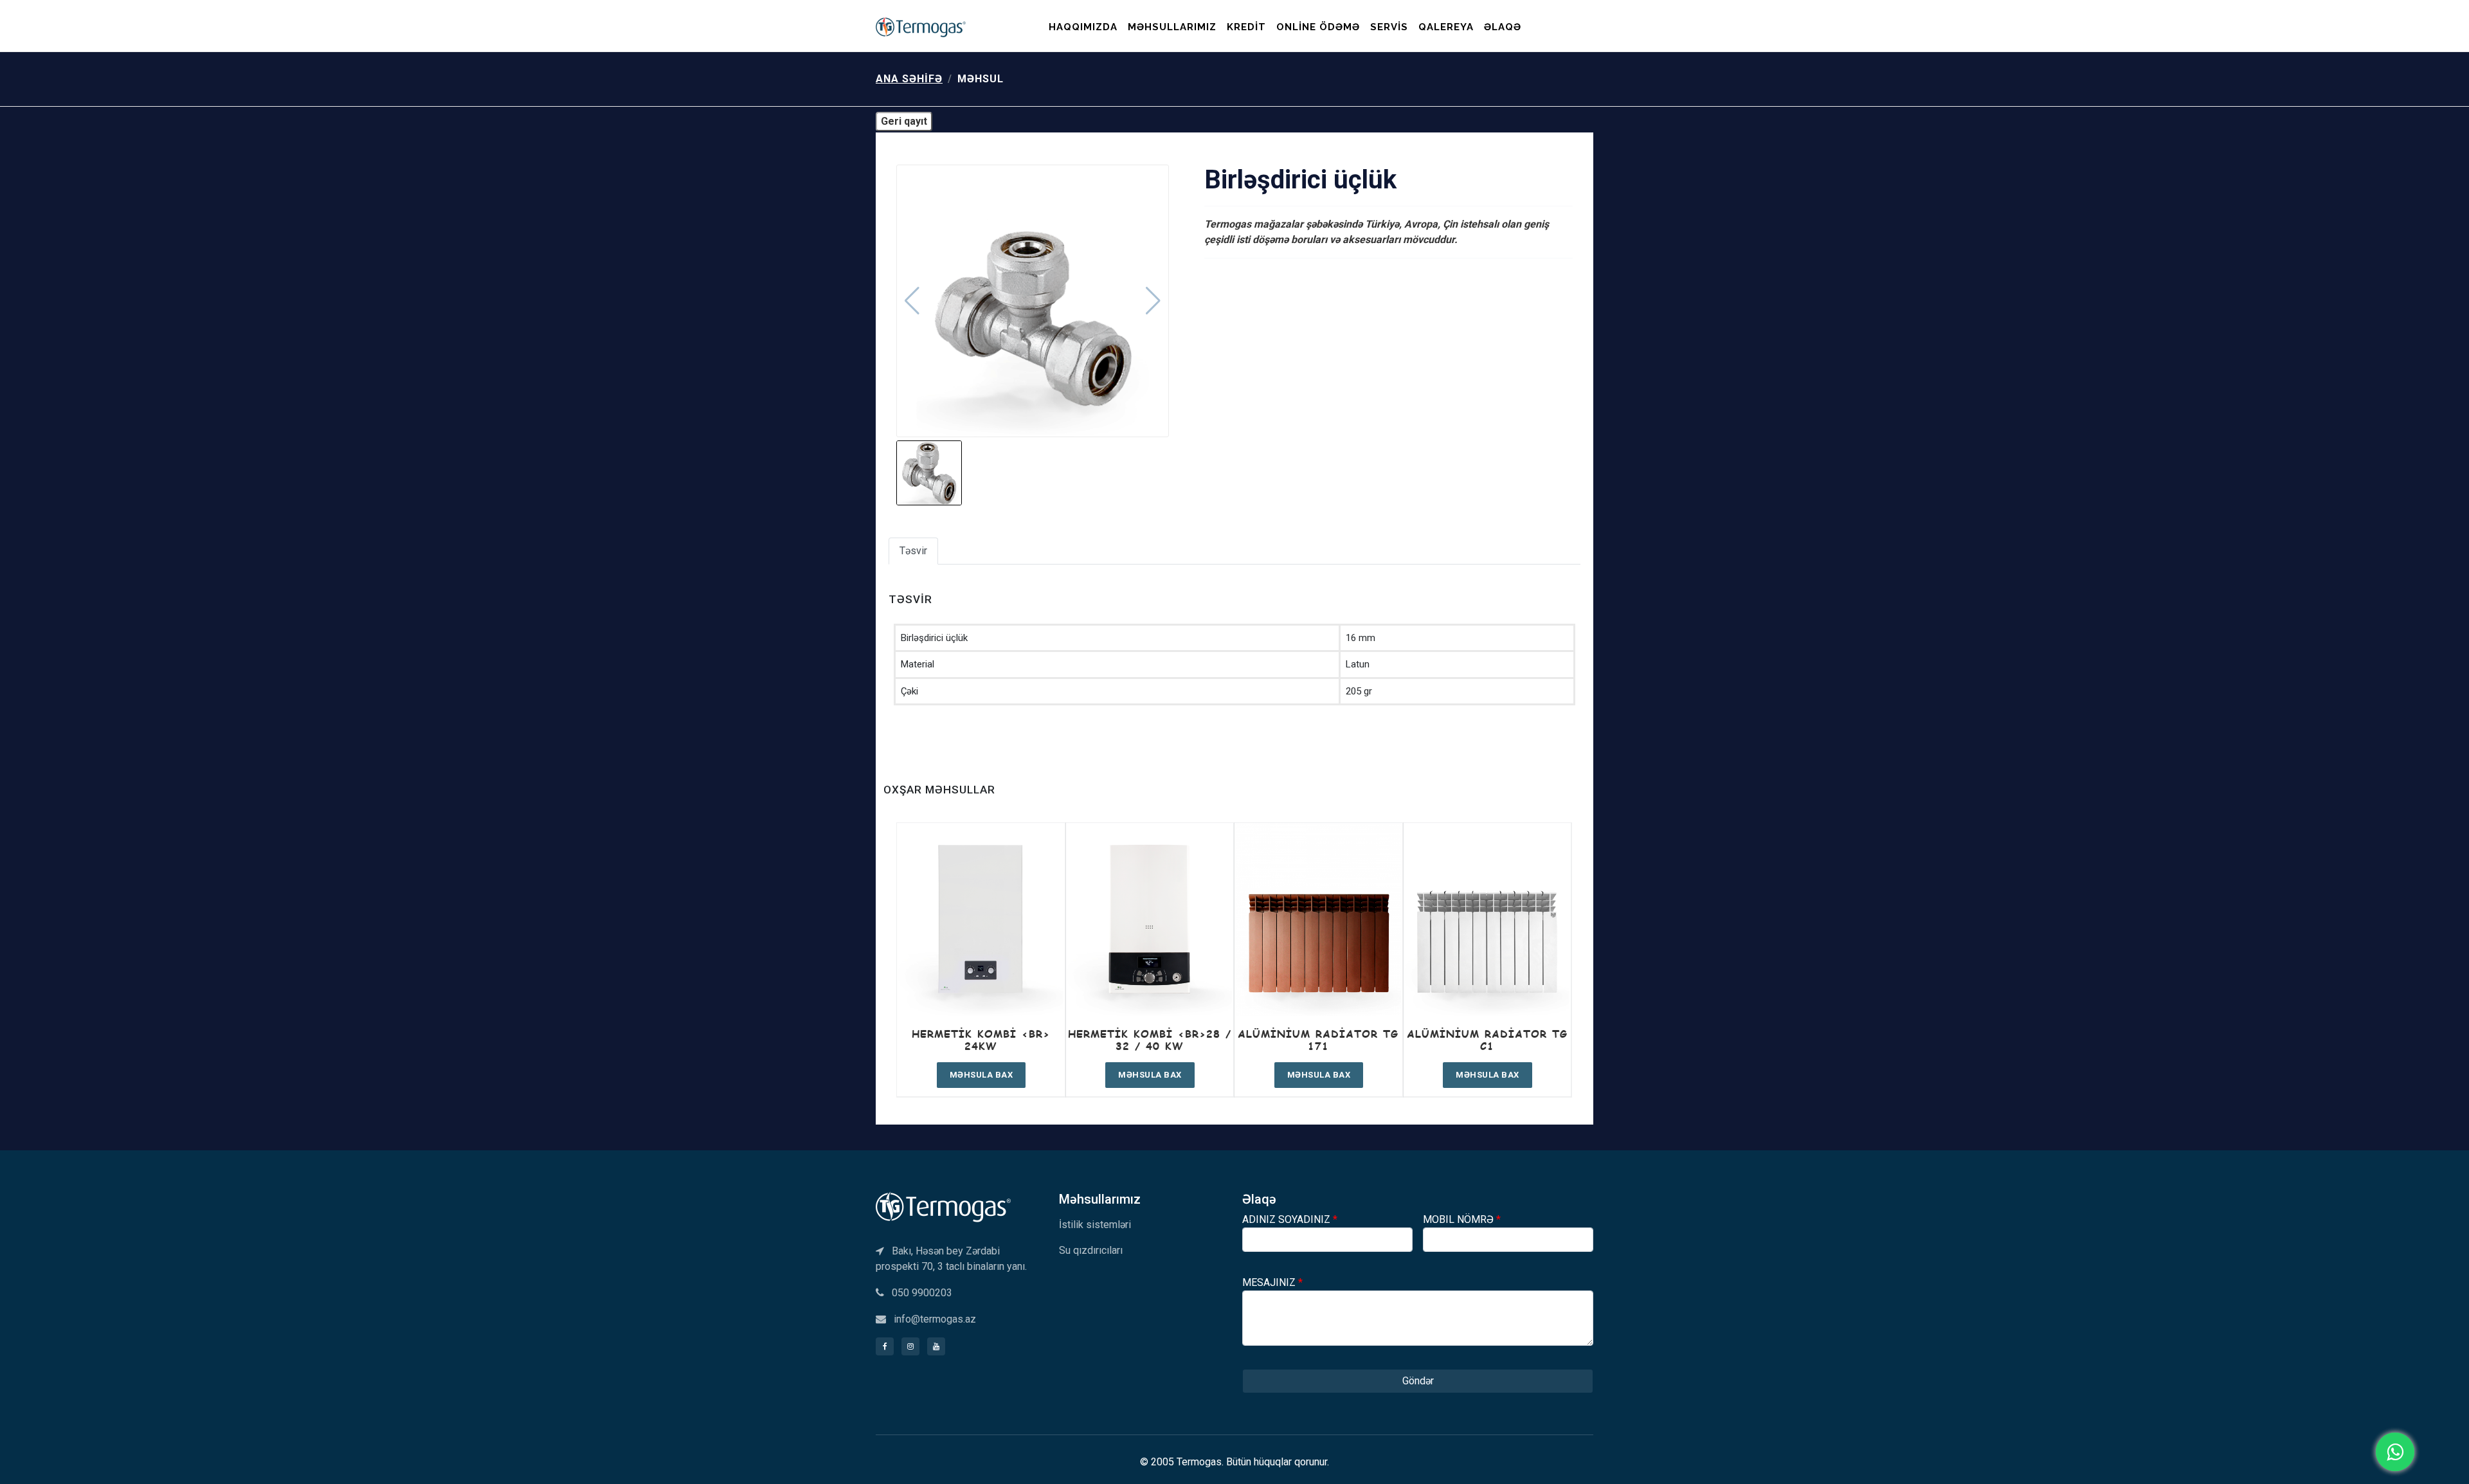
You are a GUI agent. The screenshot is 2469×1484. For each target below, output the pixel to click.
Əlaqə (1503, 27)
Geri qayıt (904, 121)
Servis (1389, 27)
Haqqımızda (1083, 27)
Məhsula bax (981, 1075)
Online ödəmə (1318, 27)
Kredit (1246, 27)
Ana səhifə (909, 79)
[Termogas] (943, 1206)
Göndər (1418, 1381)
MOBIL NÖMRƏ (1462, 1219)
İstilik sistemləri (1095, 1225)
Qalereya (1446, 27)
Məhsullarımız (1172, 27)
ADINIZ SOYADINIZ (1290, 1219)
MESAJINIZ (1272, 1282)
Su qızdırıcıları (1091, 1250)
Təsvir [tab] (913, 551)
